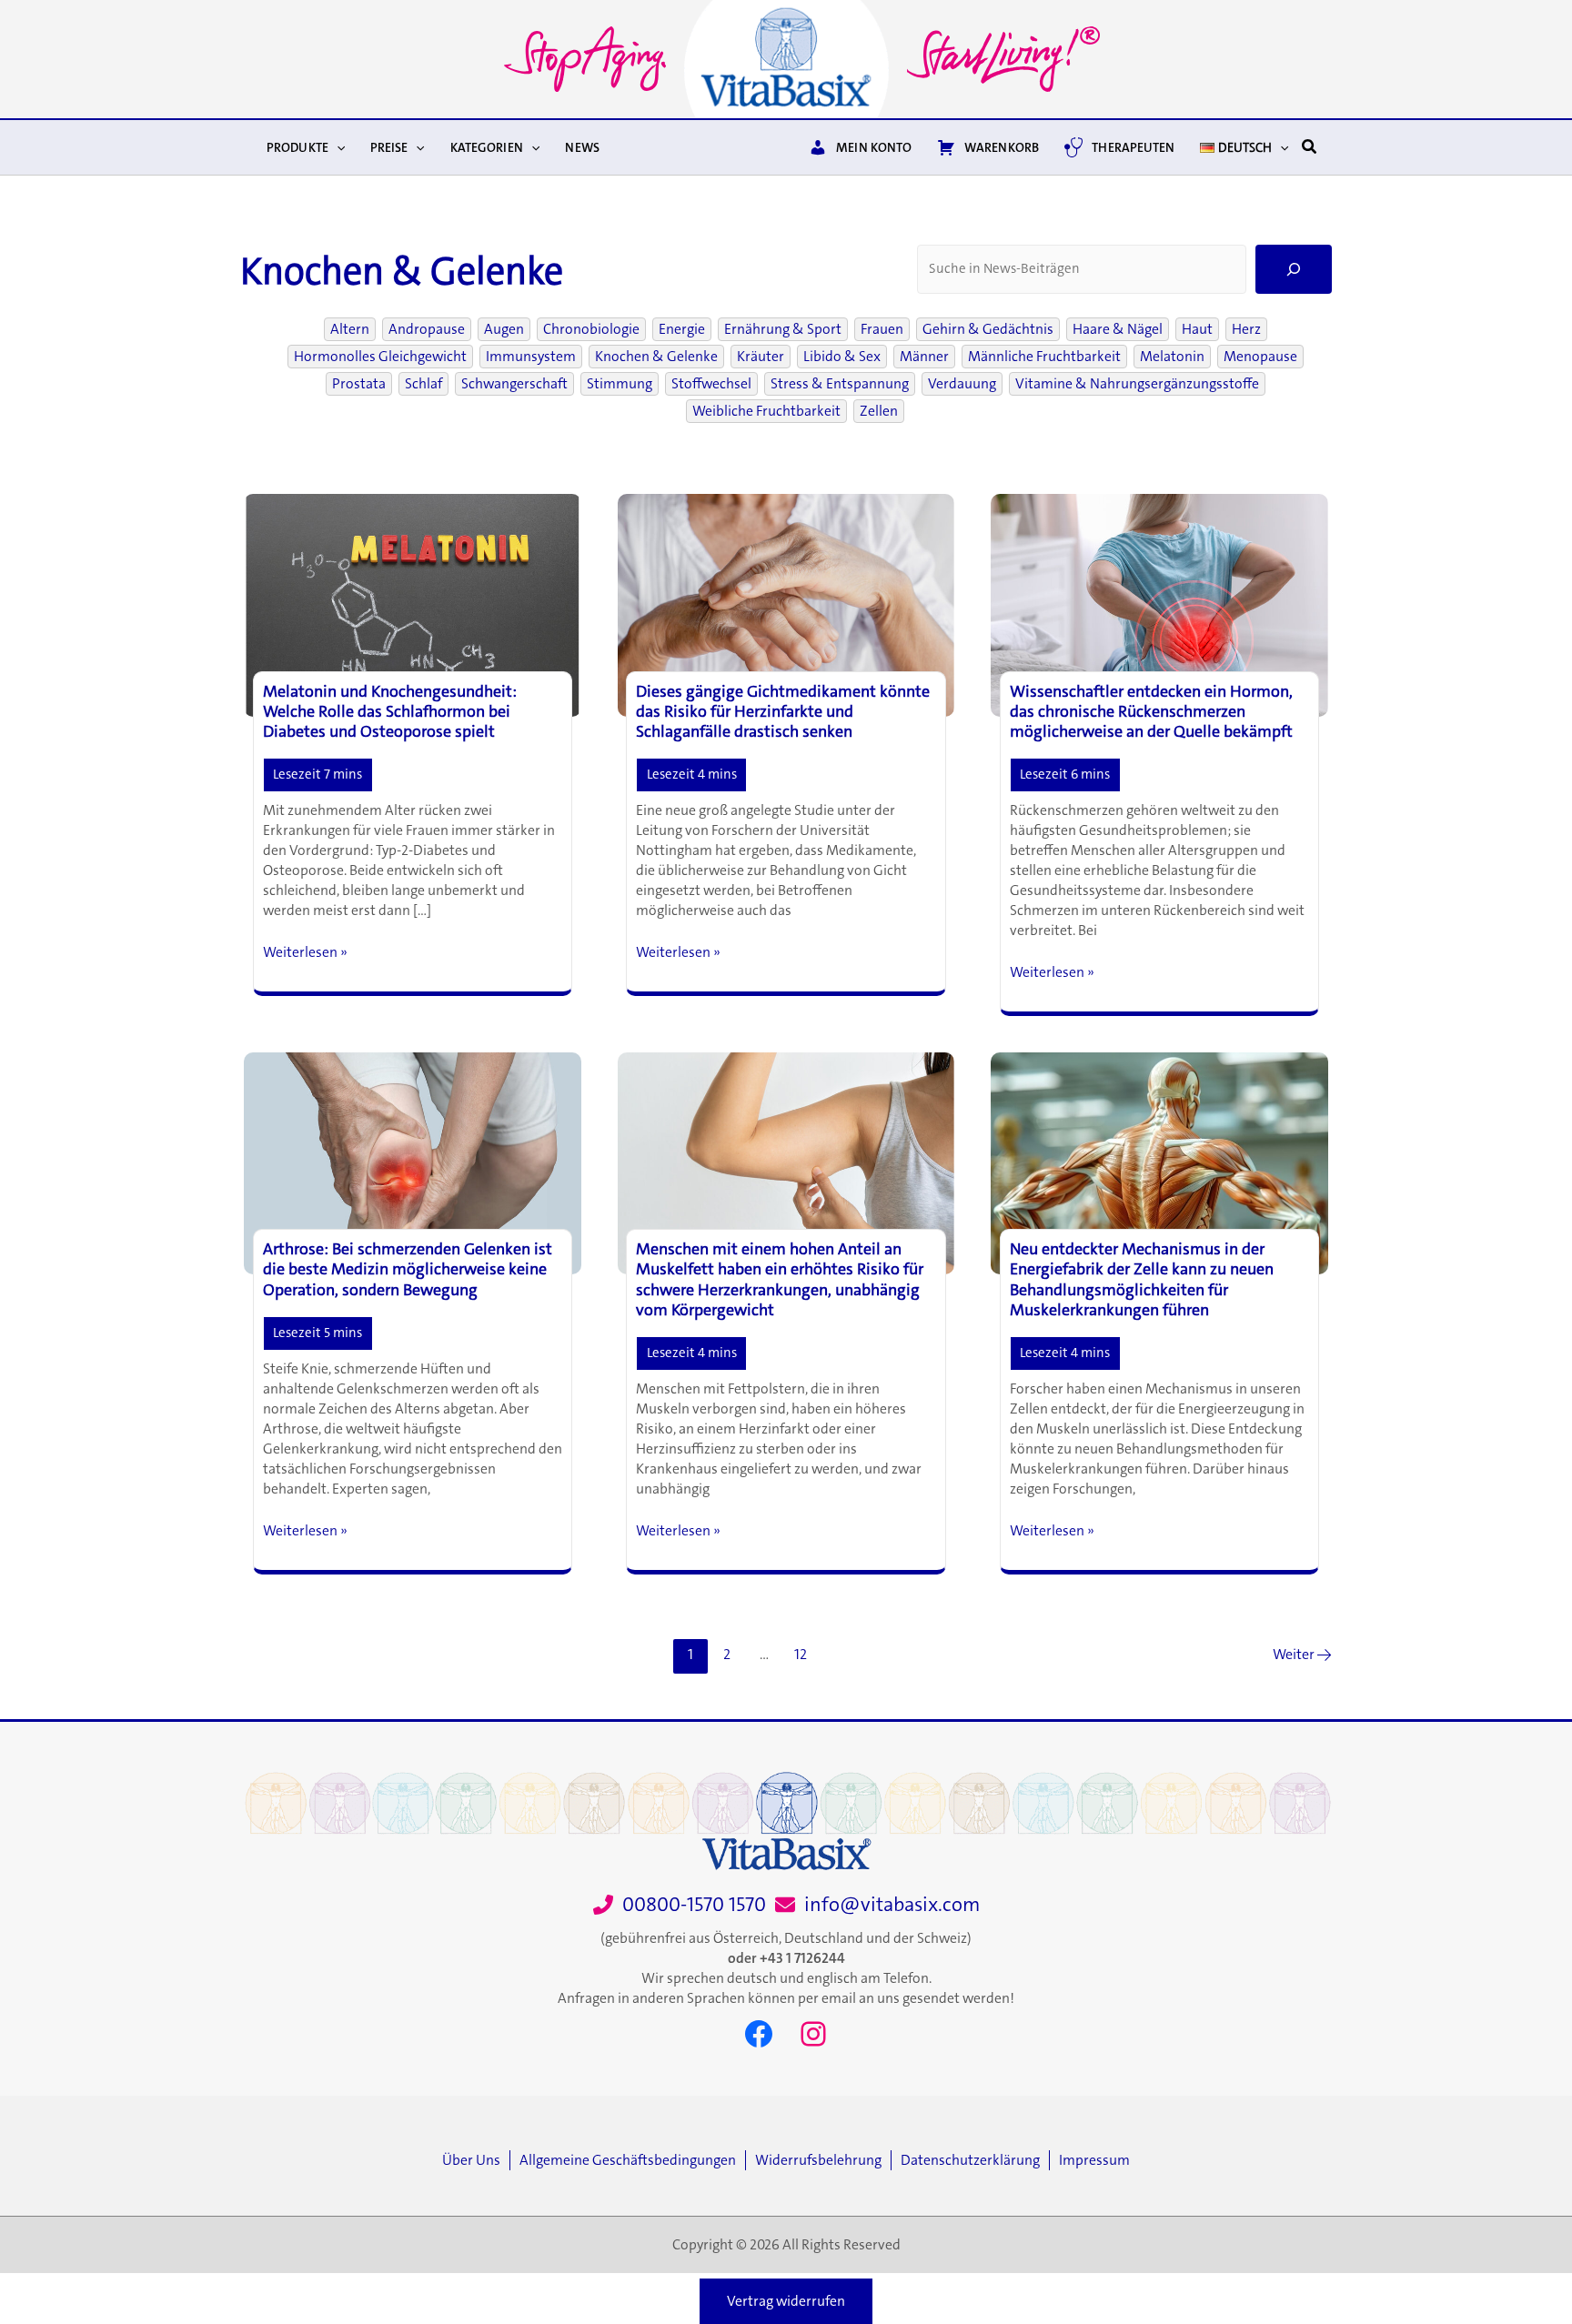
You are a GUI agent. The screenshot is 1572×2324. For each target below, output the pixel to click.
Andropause (427, 329)
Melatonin (1172, 357)
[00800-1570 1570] (680, 1905)
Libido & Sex (842, 357)
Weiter (1302, 1654)
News (582, 147)
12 (801, 1654)
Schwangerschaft (514, 384)
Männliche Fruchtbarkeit (1044, 357)
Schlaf (423, 384)
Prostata (359, 384)
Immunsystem (531, 357)
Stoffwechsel (711, 384)
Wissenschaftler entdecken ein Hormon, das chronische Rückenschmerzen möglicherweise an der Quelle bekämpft (1151, 711)
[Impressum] (1094, 2160)
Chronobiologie (591, 329)
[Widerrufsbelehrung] (823, 2160)
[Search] (1294, 269)
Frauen (882, 329)
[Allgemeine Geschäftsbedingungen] (632, 2160)
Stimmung (620, 384)
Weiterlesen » (305, 952)
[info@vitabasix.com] (877, 1905)
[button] (337, 147)
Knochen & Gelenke (656, 357)
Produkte (297, 147)
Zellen (879, 411)
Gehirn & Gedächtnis (988, 329)
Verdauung (962, 384)
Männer (924, 357)
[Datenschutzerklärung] (975, 2160)
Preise (389, 147)
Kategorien (487, 147)
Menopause (1260, 357)
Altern (350, 329)
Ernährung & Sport (783, 329)
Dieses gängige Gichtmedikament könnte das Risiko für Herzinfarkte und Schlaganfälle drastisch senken (783, 711)
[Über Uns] (476, 2160)
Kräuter (761, 357)
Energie (682, 329)
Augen (504, 329)
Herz (1246, 329)
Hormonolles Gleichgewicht (380, 357)
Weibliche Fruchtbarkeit (766, 411)
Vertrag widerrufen (786, 2301)
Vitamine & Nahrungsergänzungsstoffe (1137, 384)
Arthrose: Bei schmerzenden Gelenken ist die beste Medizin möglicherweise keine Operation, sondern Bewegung (408, 1269)
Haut (1197, 329)
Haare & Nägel (1118, 329)
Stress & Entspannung (840, 384)
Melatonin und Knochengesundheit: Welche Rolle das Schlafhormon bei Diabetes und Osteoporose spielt (390, 711)
